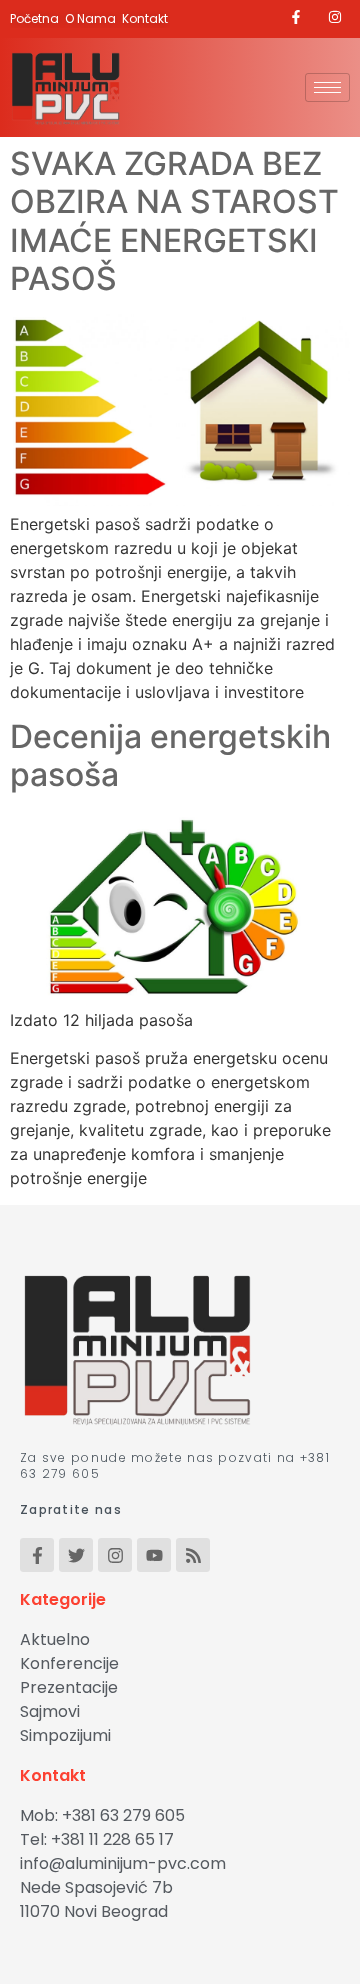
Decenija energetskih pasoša (170, 755)
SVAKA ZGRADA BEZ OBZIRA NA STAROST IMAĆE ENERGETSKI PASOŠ (174, 221)
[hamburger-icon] (327, 87)
